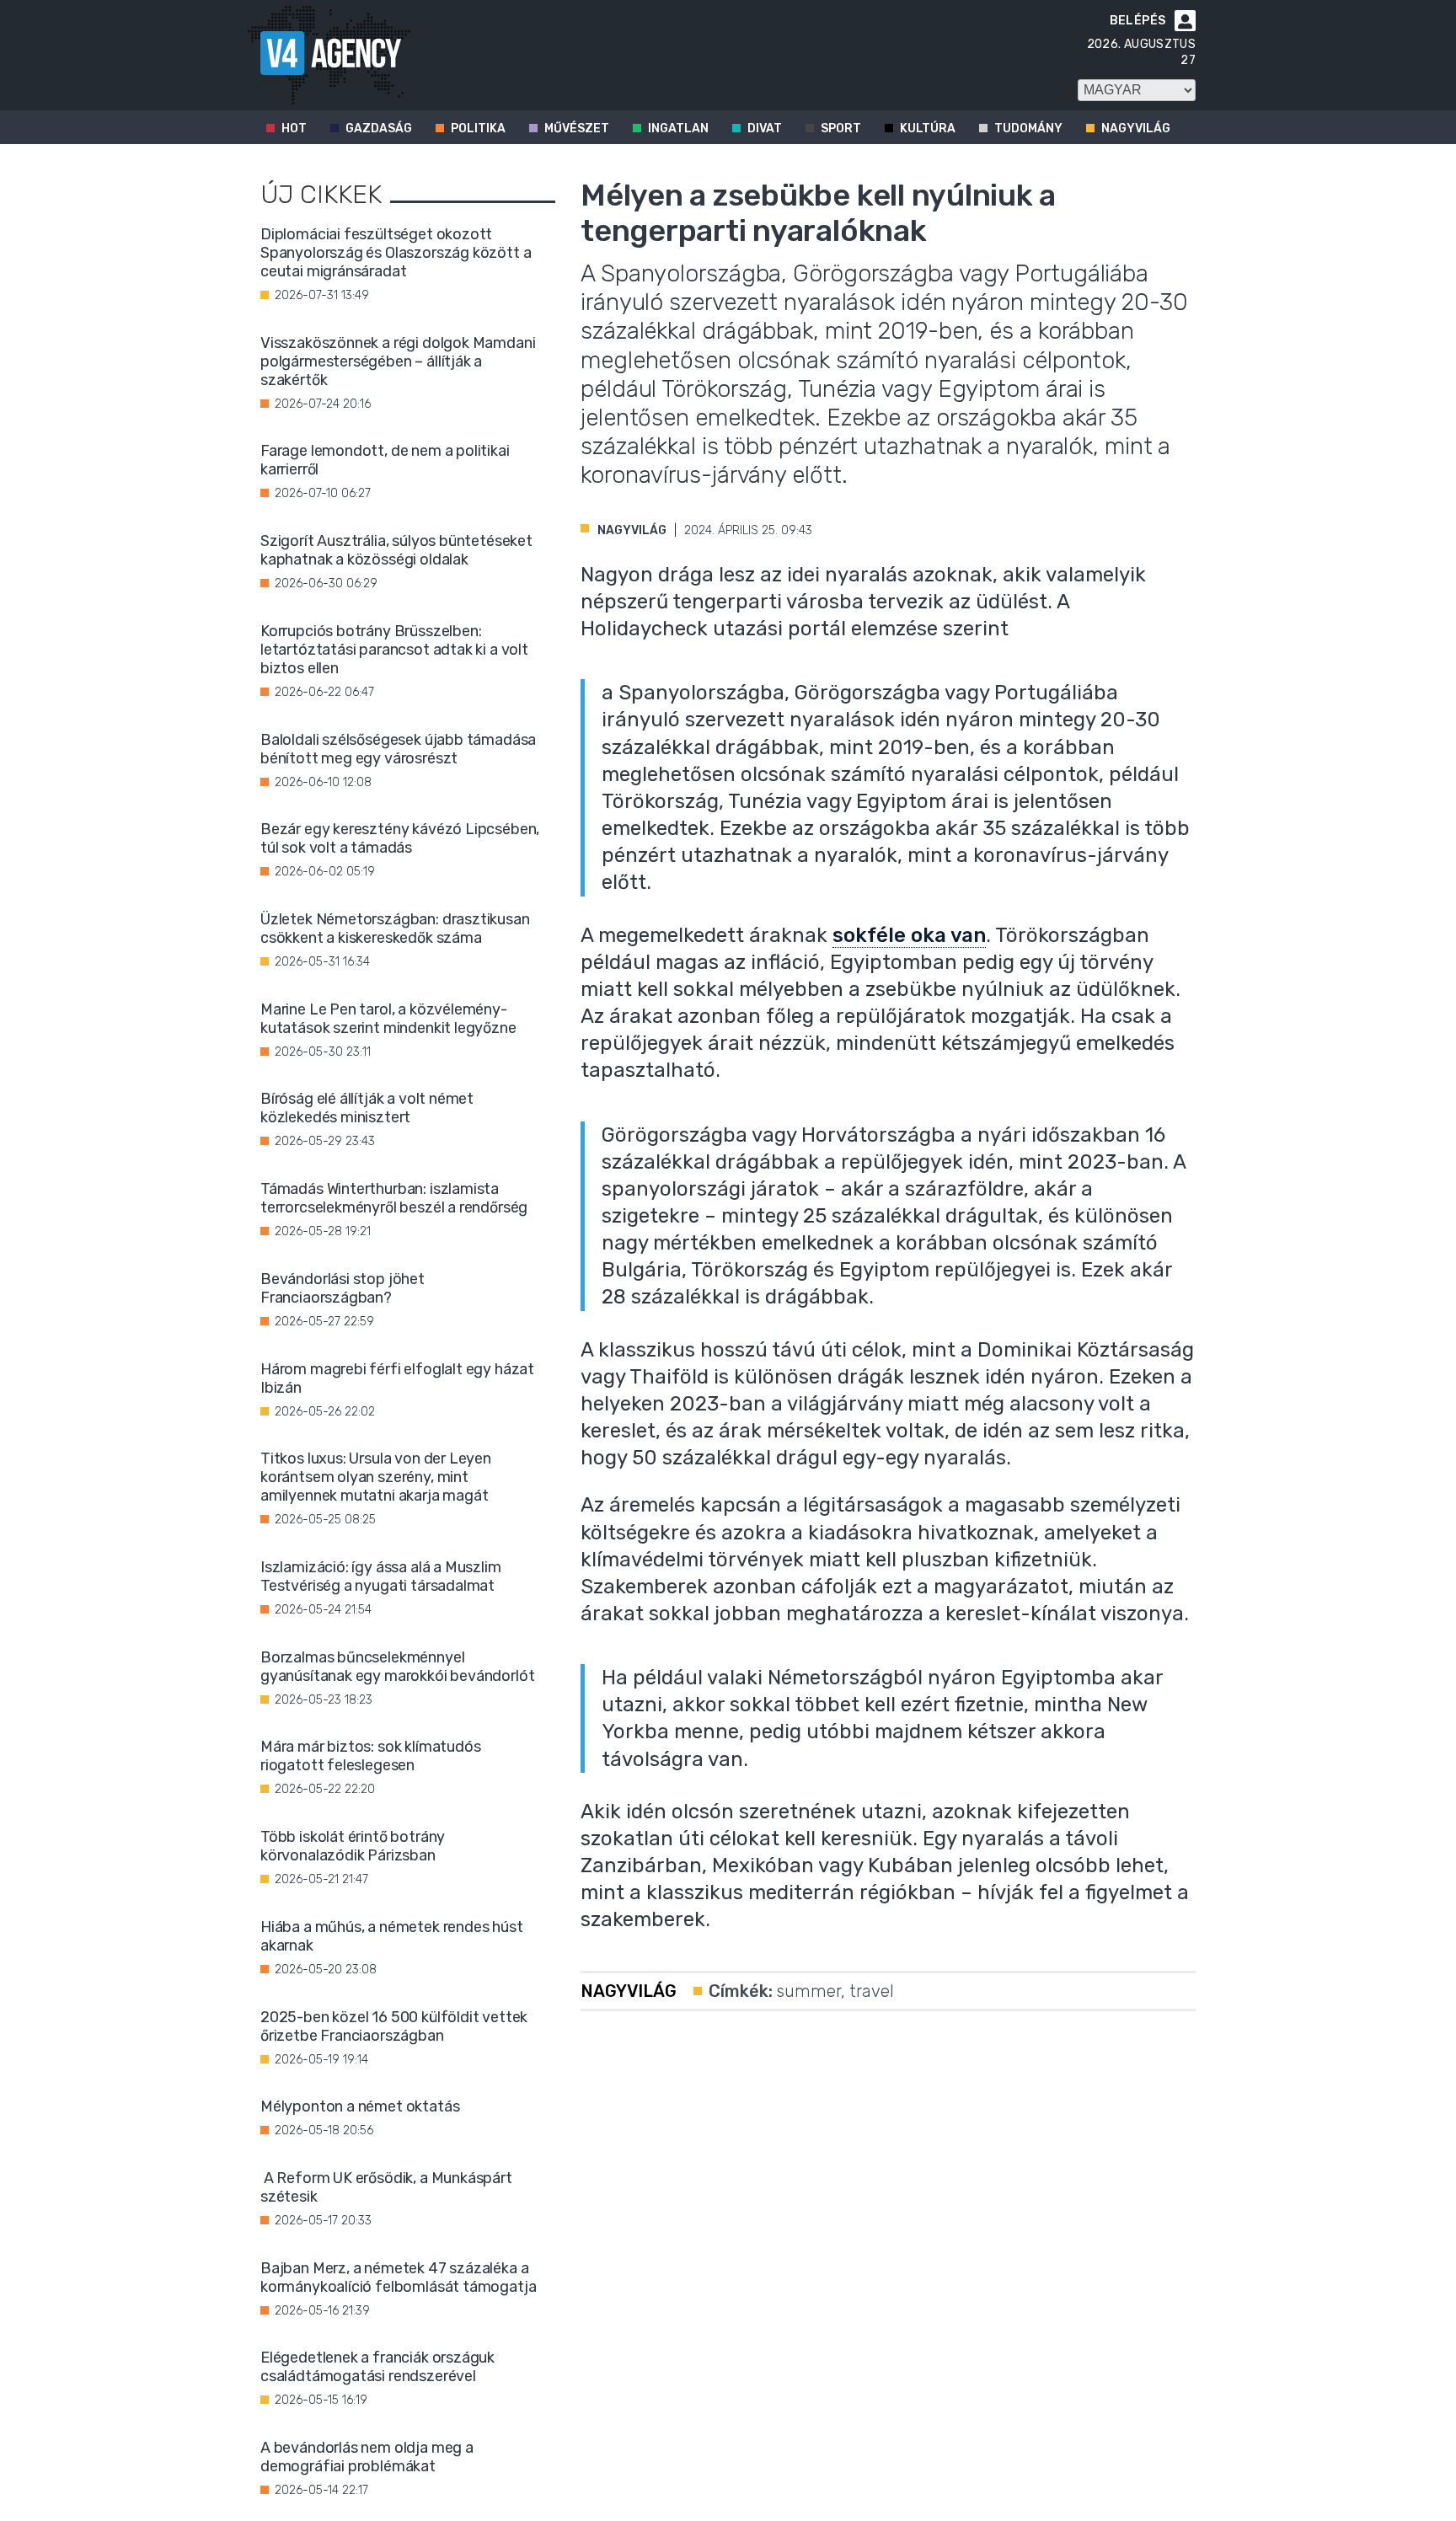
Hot (294, 128)
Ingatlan (678, 128)
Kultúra (928, 128)
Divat (765, 128)
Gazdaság (379, 128)
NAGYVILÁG (632, 530)
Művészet (577, 128)
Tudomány (1028, 128)
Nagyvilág (1136, 128)
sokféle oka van (909, 935)
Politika (478, 128)
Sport (841, 128)
